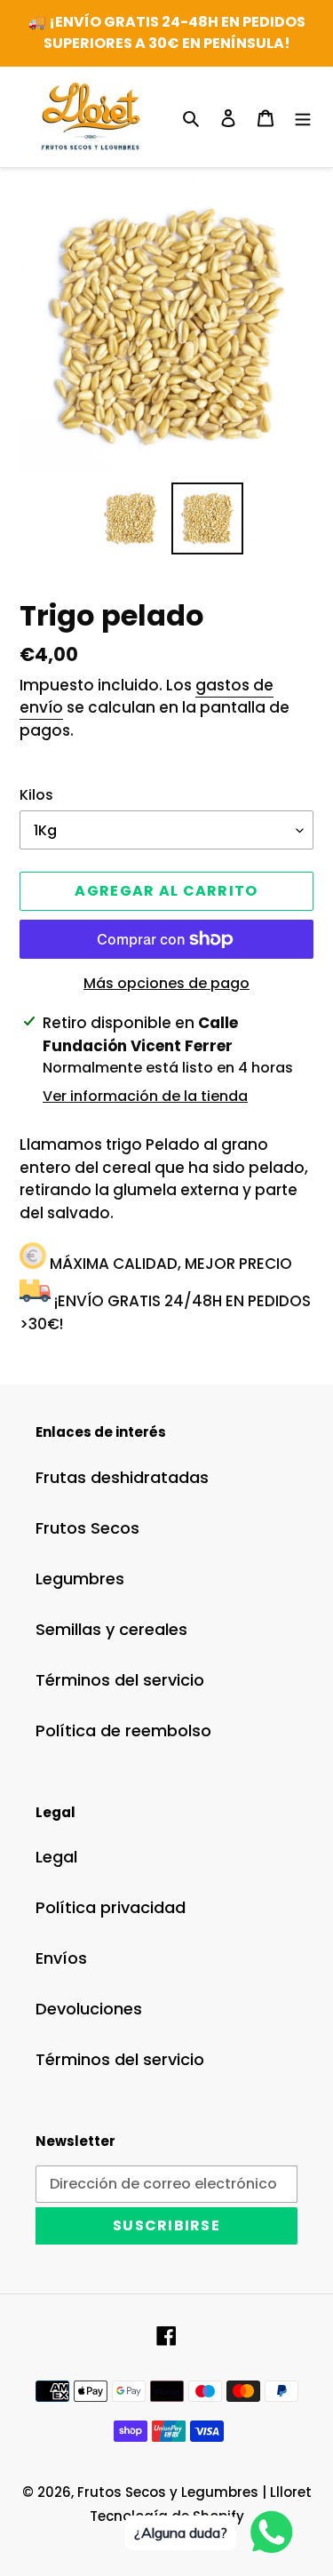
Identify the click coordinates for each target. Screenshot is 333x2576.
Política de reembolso (123, 1731)
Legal (56, 1857)
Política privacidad (111, 1907)
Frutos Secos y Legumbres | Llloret (194, 2492)
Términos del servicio (120, 1680)
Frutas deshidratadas (122, 1477)
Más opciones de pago (166, 983)
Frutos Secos (87, 1528)
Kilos (36, 795)
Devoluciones (89, 2009)
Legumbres (80, 1579)
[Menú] (303, 117)
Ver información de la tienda (145, 1096)
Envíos (61, 1958)
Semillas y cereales (111, 1629)
